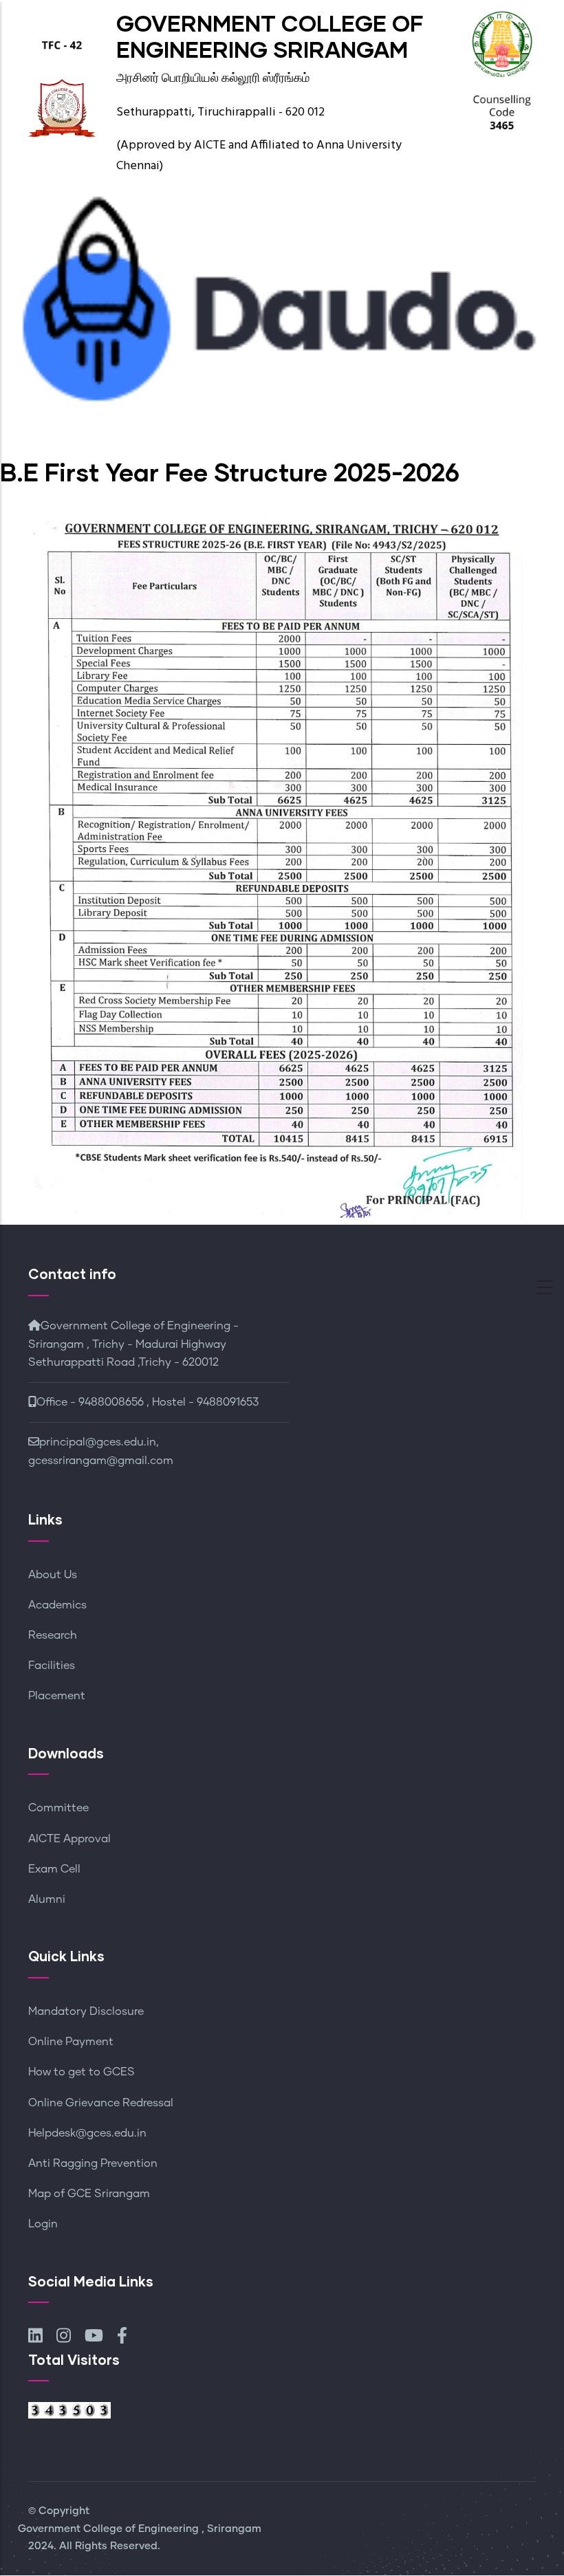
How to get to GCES (82, 2072)
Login (43, 2224)
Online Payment (71, 2042)
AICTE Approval (69, 1839)
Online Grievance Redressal (101, 2103)
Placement (57, 1696)
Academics (57, 1605)
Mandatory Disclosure (86, 2011)
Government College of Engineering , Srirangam (140, 2529)
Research (53, 1635)
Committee (58, 1808)
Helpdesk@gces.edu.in (87, 2133)
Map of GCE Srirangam (89, 2194)
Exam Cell (54, 1869)
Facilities (52, 1666)
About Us (53, 1575)
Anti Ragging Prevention (93, 2163)
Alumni (47, 1899)
